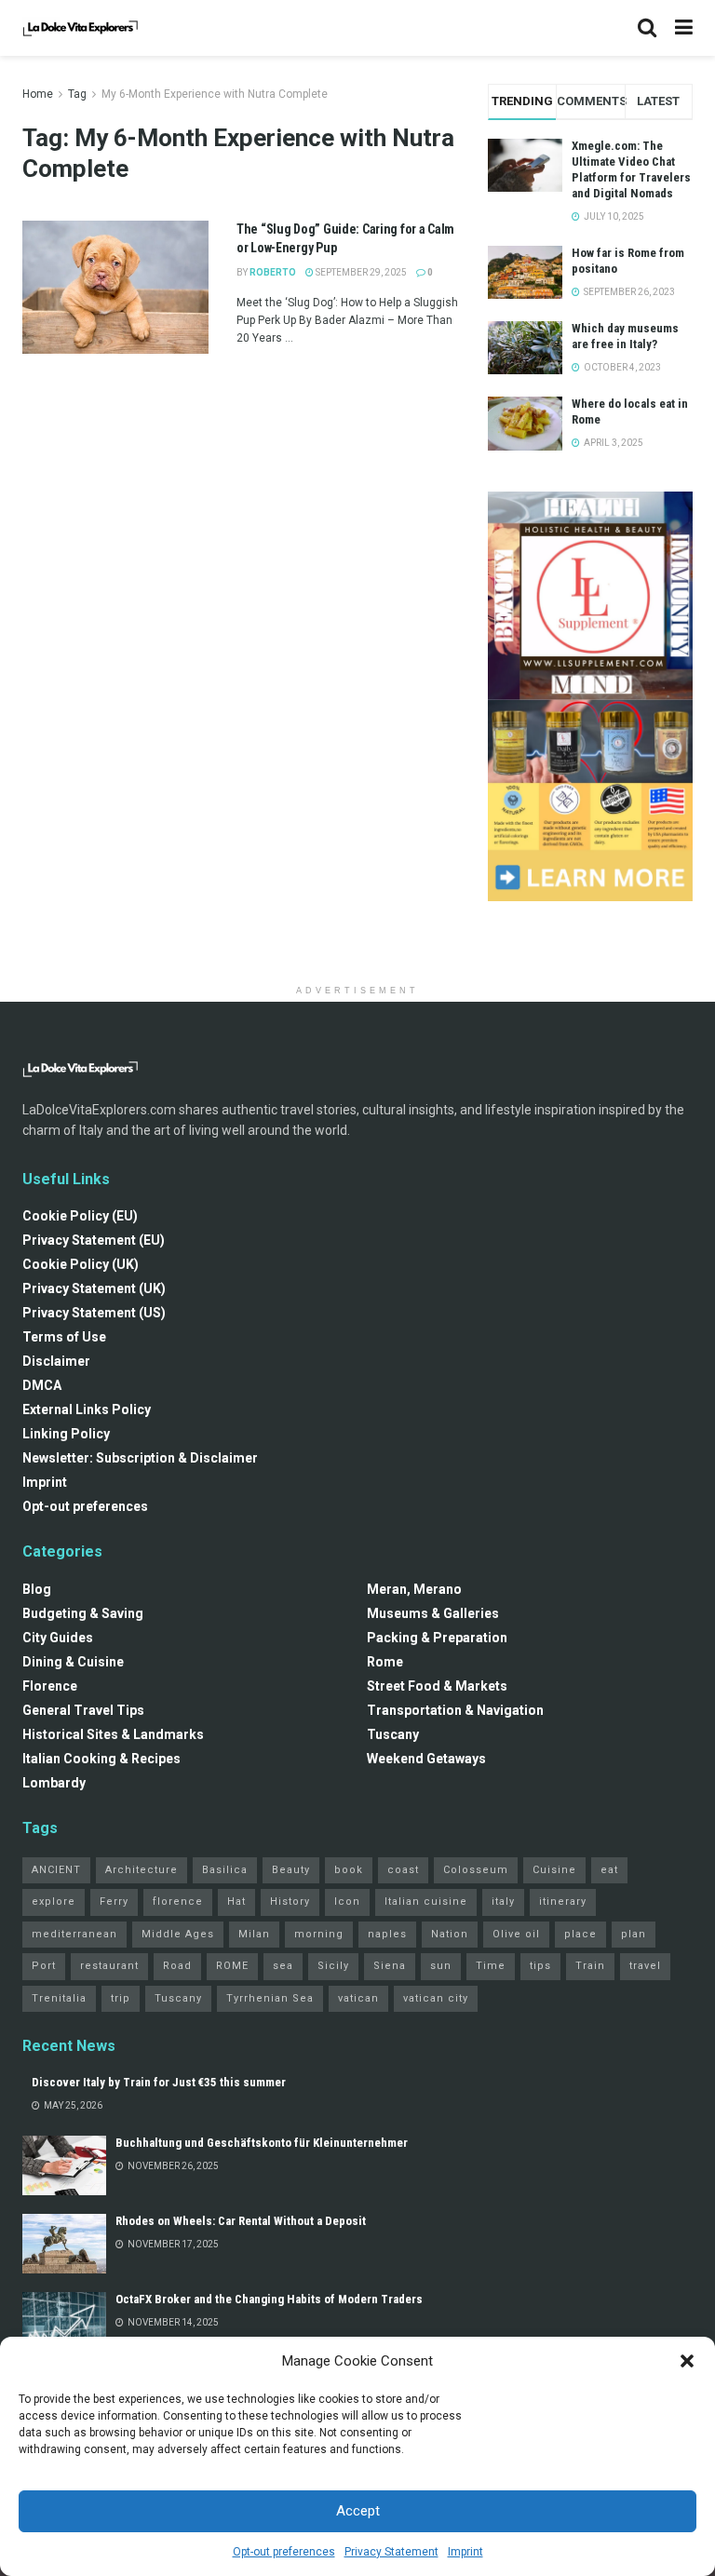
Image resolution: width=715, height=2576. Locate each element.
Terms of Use (64, 1337)
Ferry (114, 1902)
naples (387, 1934)
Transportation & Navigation (455, 1710)
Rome (385, 1662)
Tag (77, 94)
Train (590, 1966)
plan (634, 1934)
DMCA (42, 1385)
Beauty (291, 1870)
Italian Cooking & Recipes (101, 1759)
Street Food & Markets (437, 1686)
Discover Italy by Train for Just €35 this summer (159, 2082)
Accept (358, 2511)
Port (44, 1966)
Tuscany (393, 1734)
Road (177, 1966)
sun (441, 1966)
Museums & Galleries (433, 1613)
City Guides (58, 1638)
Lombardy (54, 1783)
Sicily (333, 1966)
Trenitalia (59, 1998)
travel (645, 1966)
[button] (687, 2361)
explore (54, 1902)
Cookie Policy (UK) (81, 1264)
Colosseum (476, 1870)
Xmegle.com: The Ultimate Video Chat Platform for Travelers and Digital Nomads (631, 169)
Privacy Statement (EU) (94, 1240)
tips (540, 1966)
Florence (50, 1686)
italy (503, 1902)
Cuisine (554, 1870)
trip (121, 1998)
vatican (358, 1998)
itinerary (563, 1902)
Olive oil (516, 1934)
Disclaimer (56, 1361)
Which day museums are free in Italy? (625, 336)
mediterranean (74, 1934)
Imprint (465, 2552)
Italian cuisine (426, 1902)
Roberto (273, 272)
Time (491, 1966)
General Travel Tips (83, 1710)
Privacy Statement (391, 2552)
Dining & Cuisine (73, 1662)
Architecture (142, 1870)
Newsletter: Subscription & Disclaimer (140, 1458)
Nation (450, 1934)
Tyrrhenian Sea (270, 1998)
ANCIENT (56, 1870)
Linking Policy (66, 1434)
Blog (37, 1589)
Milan (254, 1934)
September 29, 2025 (360, 272)
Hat (236, 1902)
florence (178, 1902)
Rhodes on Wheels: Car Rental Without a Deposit (241, 2221)
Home (38, 94)
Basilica (225, 1870)
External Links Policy (87, 1409)
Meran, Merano (414, 1589)
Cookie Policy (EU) (80, 1216)
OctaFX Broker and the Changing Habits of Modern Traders (269, 2299)
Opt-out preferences (284, 2552)
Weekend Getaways (426, 1759)
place (580, 1934)
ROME (232, 1966)
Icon (347, 1902)
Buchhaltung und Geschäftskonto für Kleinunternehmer (262, 2143)
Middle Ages (178, 1934)
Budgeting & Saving (83, 1613)
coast (403, 1870)
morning (319, 1934)
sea (283, 1966)
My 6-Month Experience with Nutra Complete (215, 94)
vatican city (436, 1998)
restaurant (109, 1966)
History (290, 1902)
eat (609, 1870)
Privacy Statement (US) (94, 1313)
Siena (390, 1966)
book (349, 1870)
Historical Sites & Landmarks (113, 1734)
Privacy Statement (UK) (94, 1288)
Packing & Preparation (437, 1638)
